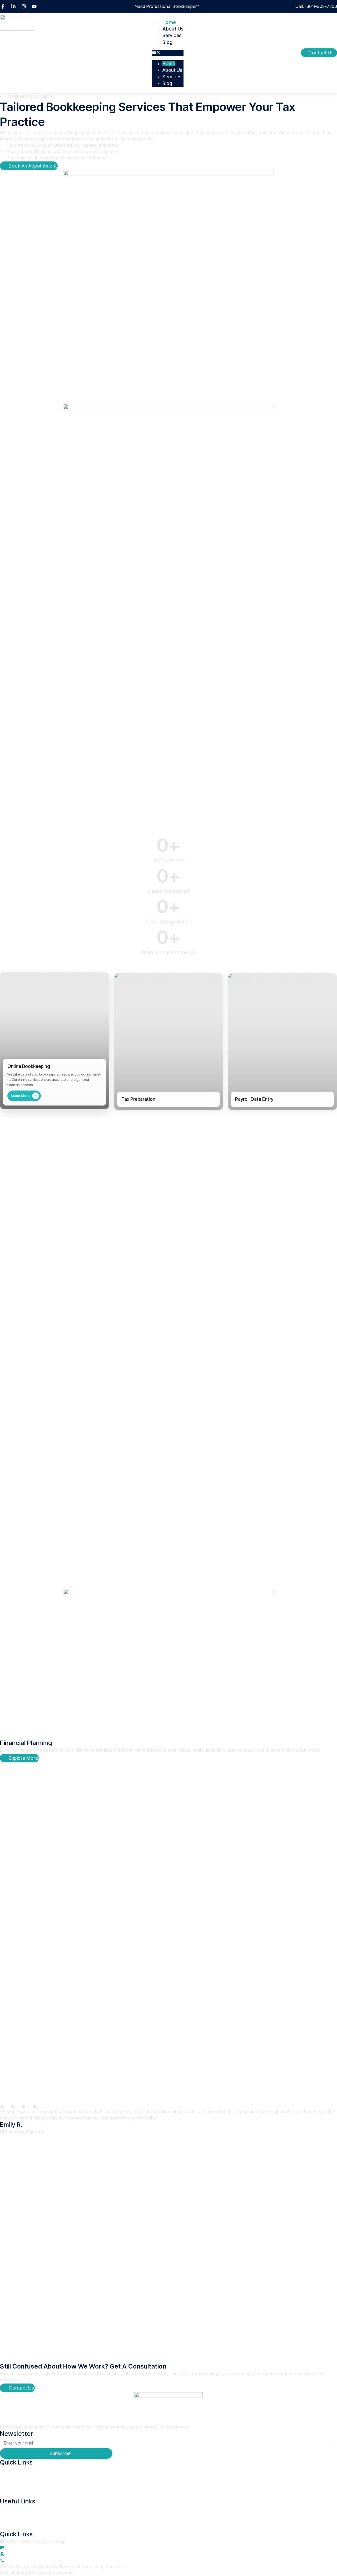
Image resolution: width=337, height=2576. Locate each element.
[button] (168, 53)
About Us (173, 29)
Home (169, 22)
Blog (168, 42)
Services (172, 35)
